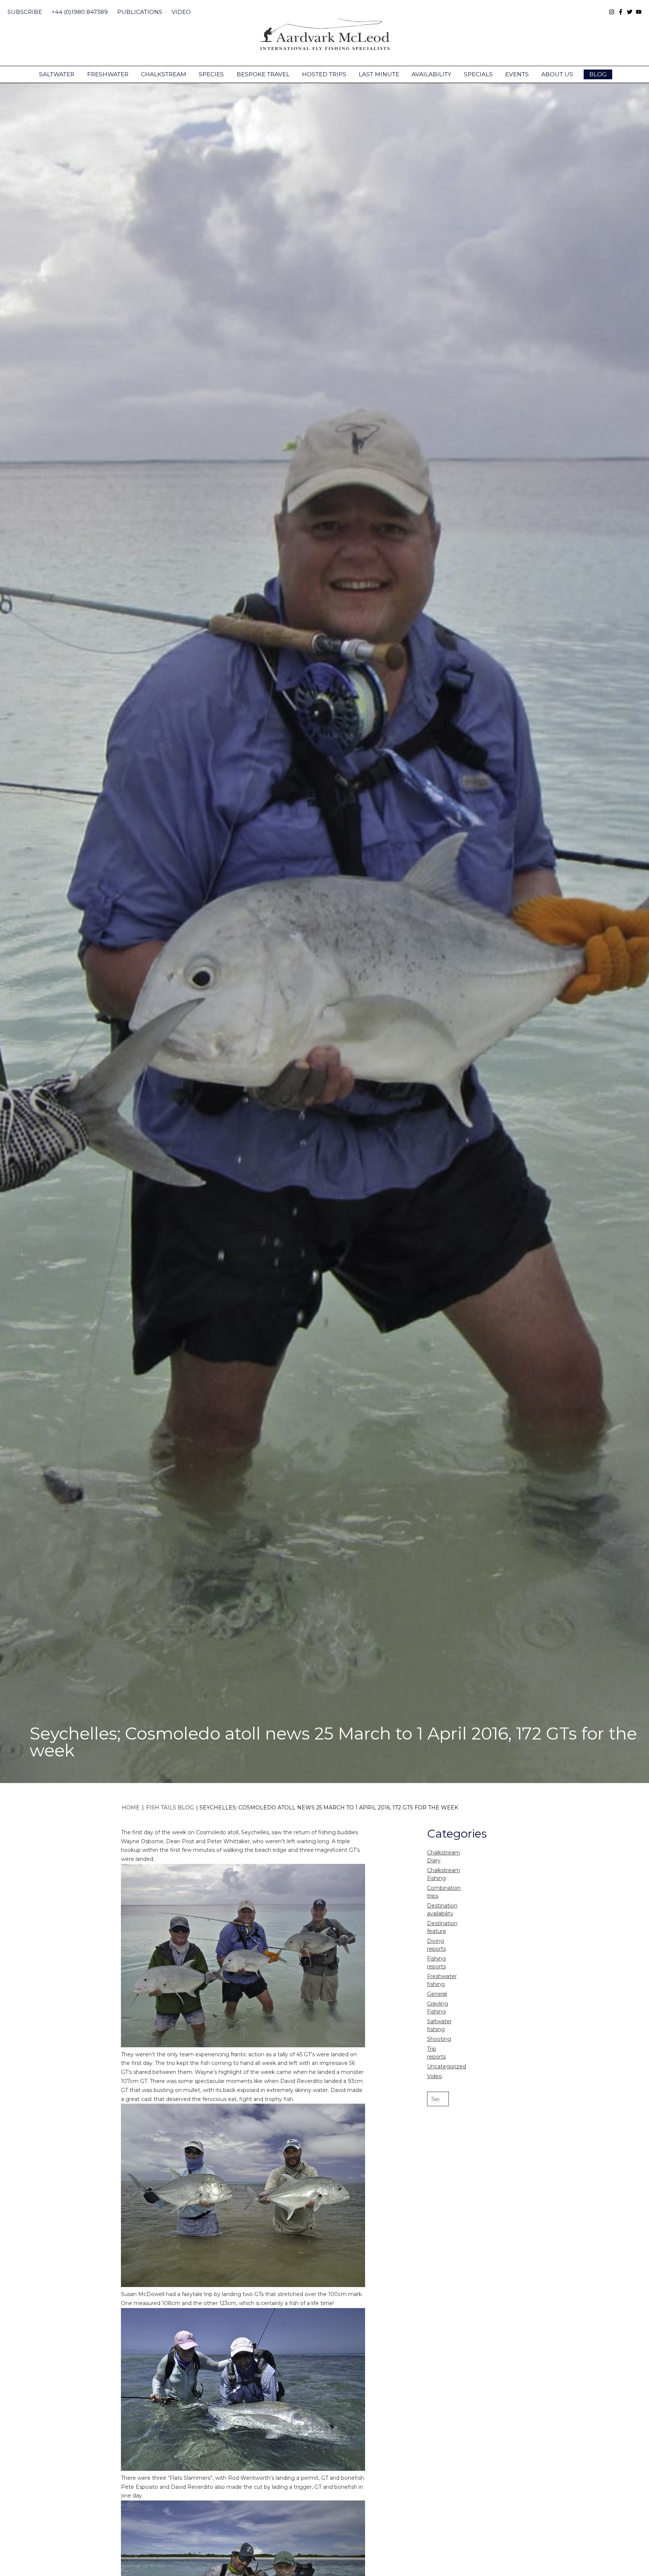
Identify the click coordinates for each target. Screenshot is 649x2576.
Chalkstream (164, 74)
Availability (431, 74)
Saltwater (57, 74)
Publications (140, 12)
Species (211, 74)
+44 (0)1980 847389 (80, 12)
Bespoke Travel (263, 74)
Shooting (439, 2039)
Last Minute (379, 74)
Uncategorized (447, 2066)
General (437, 1994)
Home (131, 1808)
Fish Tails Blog (170, 1808)
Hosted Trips (324, 74)
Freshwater (108, 74)
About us (557, 74)
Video (181, 12)
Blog (598, 74)
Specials (478, 74)
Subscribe (25, 12)
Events (517, 74)
